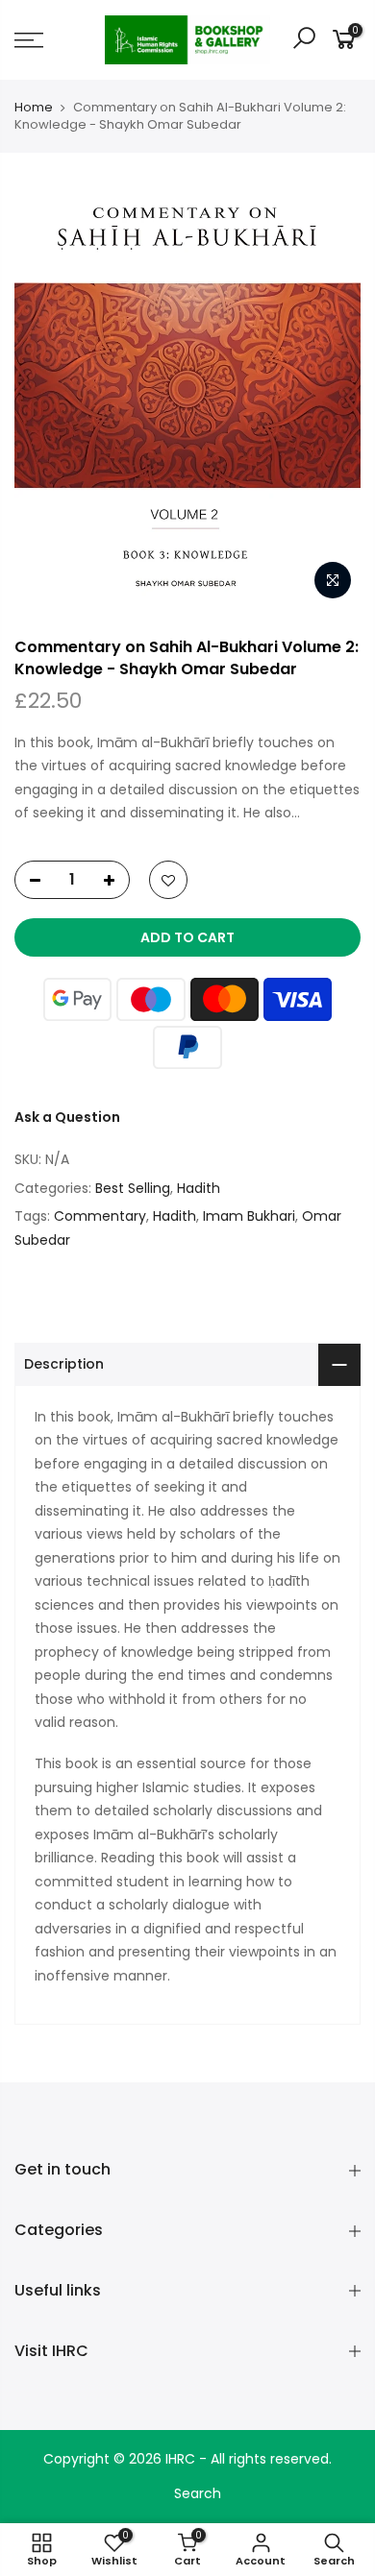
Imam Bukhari (249, 1216)
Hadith (199, 1188)
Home (34, 108)
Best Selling (133, 1188)
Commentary (100, 1216)
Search (198, 2493)
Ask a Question (67, 1117)
